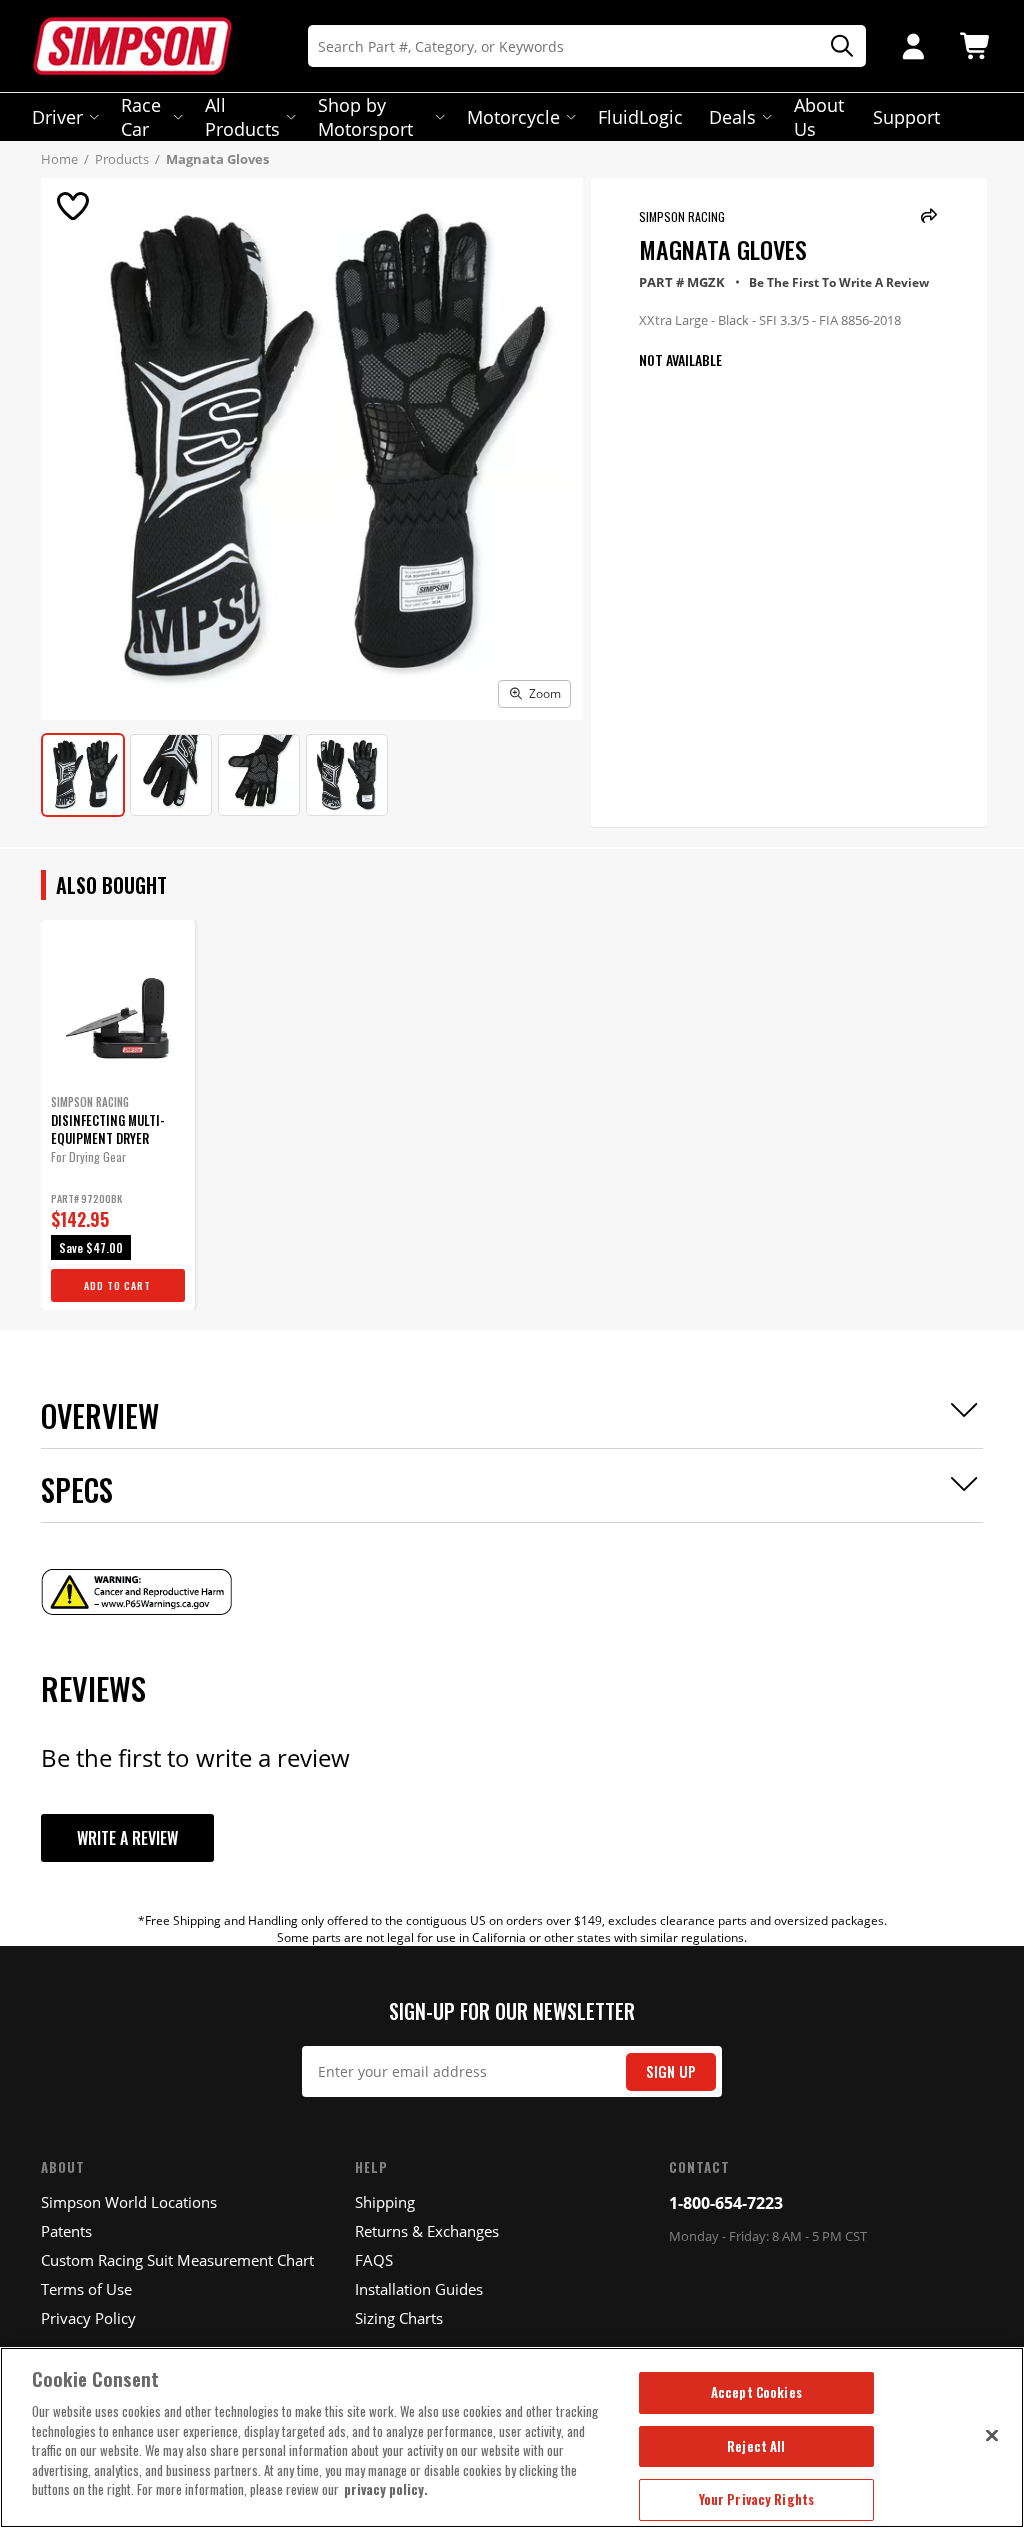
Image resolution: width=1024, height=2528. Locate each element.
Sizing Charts (399, 2318)
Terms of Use (86, 2289)
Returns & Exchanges (427, 2231)
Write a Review (127, 1838)
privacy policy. (386, 2489)
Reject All (756, 2446)
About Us (819, 117)
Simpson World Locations (129, 2202)
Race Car (141, 117)
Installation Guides (419, 2289)
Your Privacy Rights (756, 2499)
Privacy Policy (88, 2318)
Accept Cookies (756, 2392)
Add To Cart (117, 1285)
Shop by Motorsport (365, 117)
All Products (242, 117)
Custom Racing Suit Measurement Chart (177, 2260)
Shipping (385, 2202)
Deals (732, 117)
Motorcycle (513, 117)
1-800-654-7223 (726, 2203)
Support (906, 117)
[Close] (992, 2435)
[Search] (835, 46)
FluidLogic (640, 117)
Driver (57, 117)
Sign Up (671, 2071)
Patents (66, 2231)
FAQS (374, 2260)
